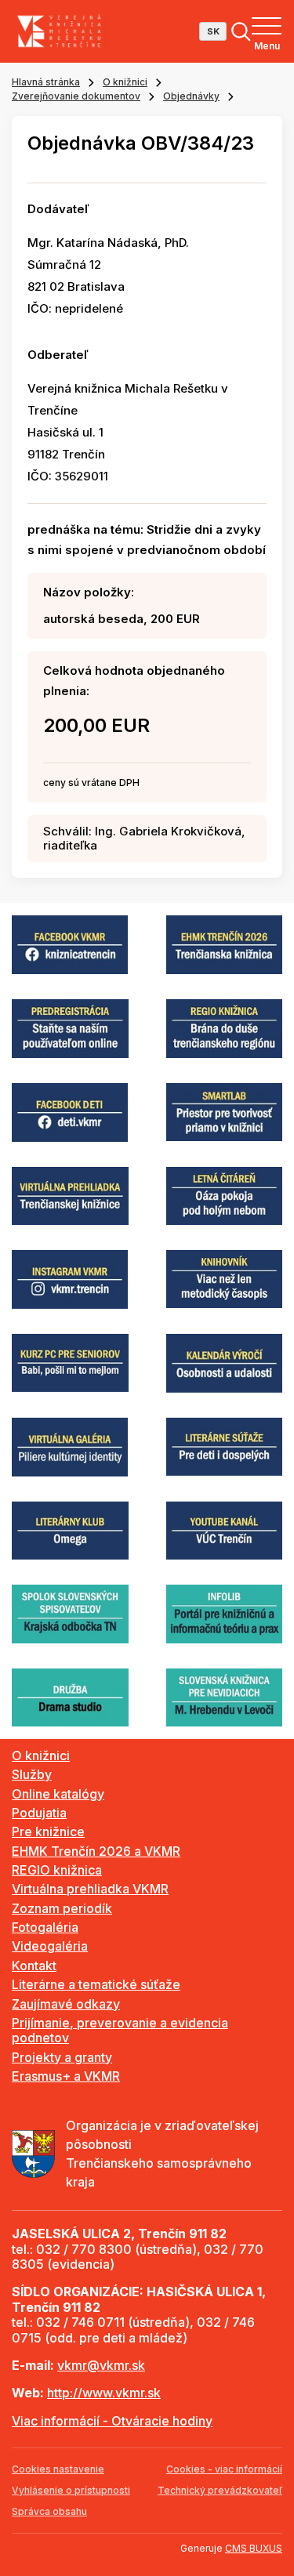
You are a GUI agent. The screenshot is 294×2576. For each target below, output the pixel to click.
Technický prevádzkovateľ (220, 2490)
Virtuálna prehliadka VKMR (90, 1889)
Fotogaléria (45, 1927)
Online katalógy (58, 1794)
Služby (32, 1774)
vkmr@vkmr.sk (101, 2365)
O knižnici (125, 82)
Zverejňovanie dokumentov (76, 96)
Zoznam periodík (62, 1908)
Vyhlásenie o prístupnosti (71, 2490)
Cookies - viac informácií (224, 2469)
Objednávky (191, 96)
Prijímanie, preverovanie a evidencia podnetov (120, 2030)
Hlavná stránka (46, 82)
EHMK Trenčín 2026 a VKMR (96, 1851)
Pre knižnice (48, 1831)
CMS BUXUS (254, 2548)
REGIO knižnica (57, 1870)
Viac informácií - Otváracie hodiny (112, 2421)
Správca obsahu (49, 2511)
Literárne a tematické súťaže (96, 1984)
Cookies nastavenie (58, 2469)
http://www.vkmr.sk (104, 2393)
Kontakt (34, 1966)
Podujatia (39, 1813)
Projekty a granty (62, 2057)
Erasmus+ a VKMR (66, 2076)
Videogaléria (50, 1946)
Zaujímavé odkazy (66, 2004)
